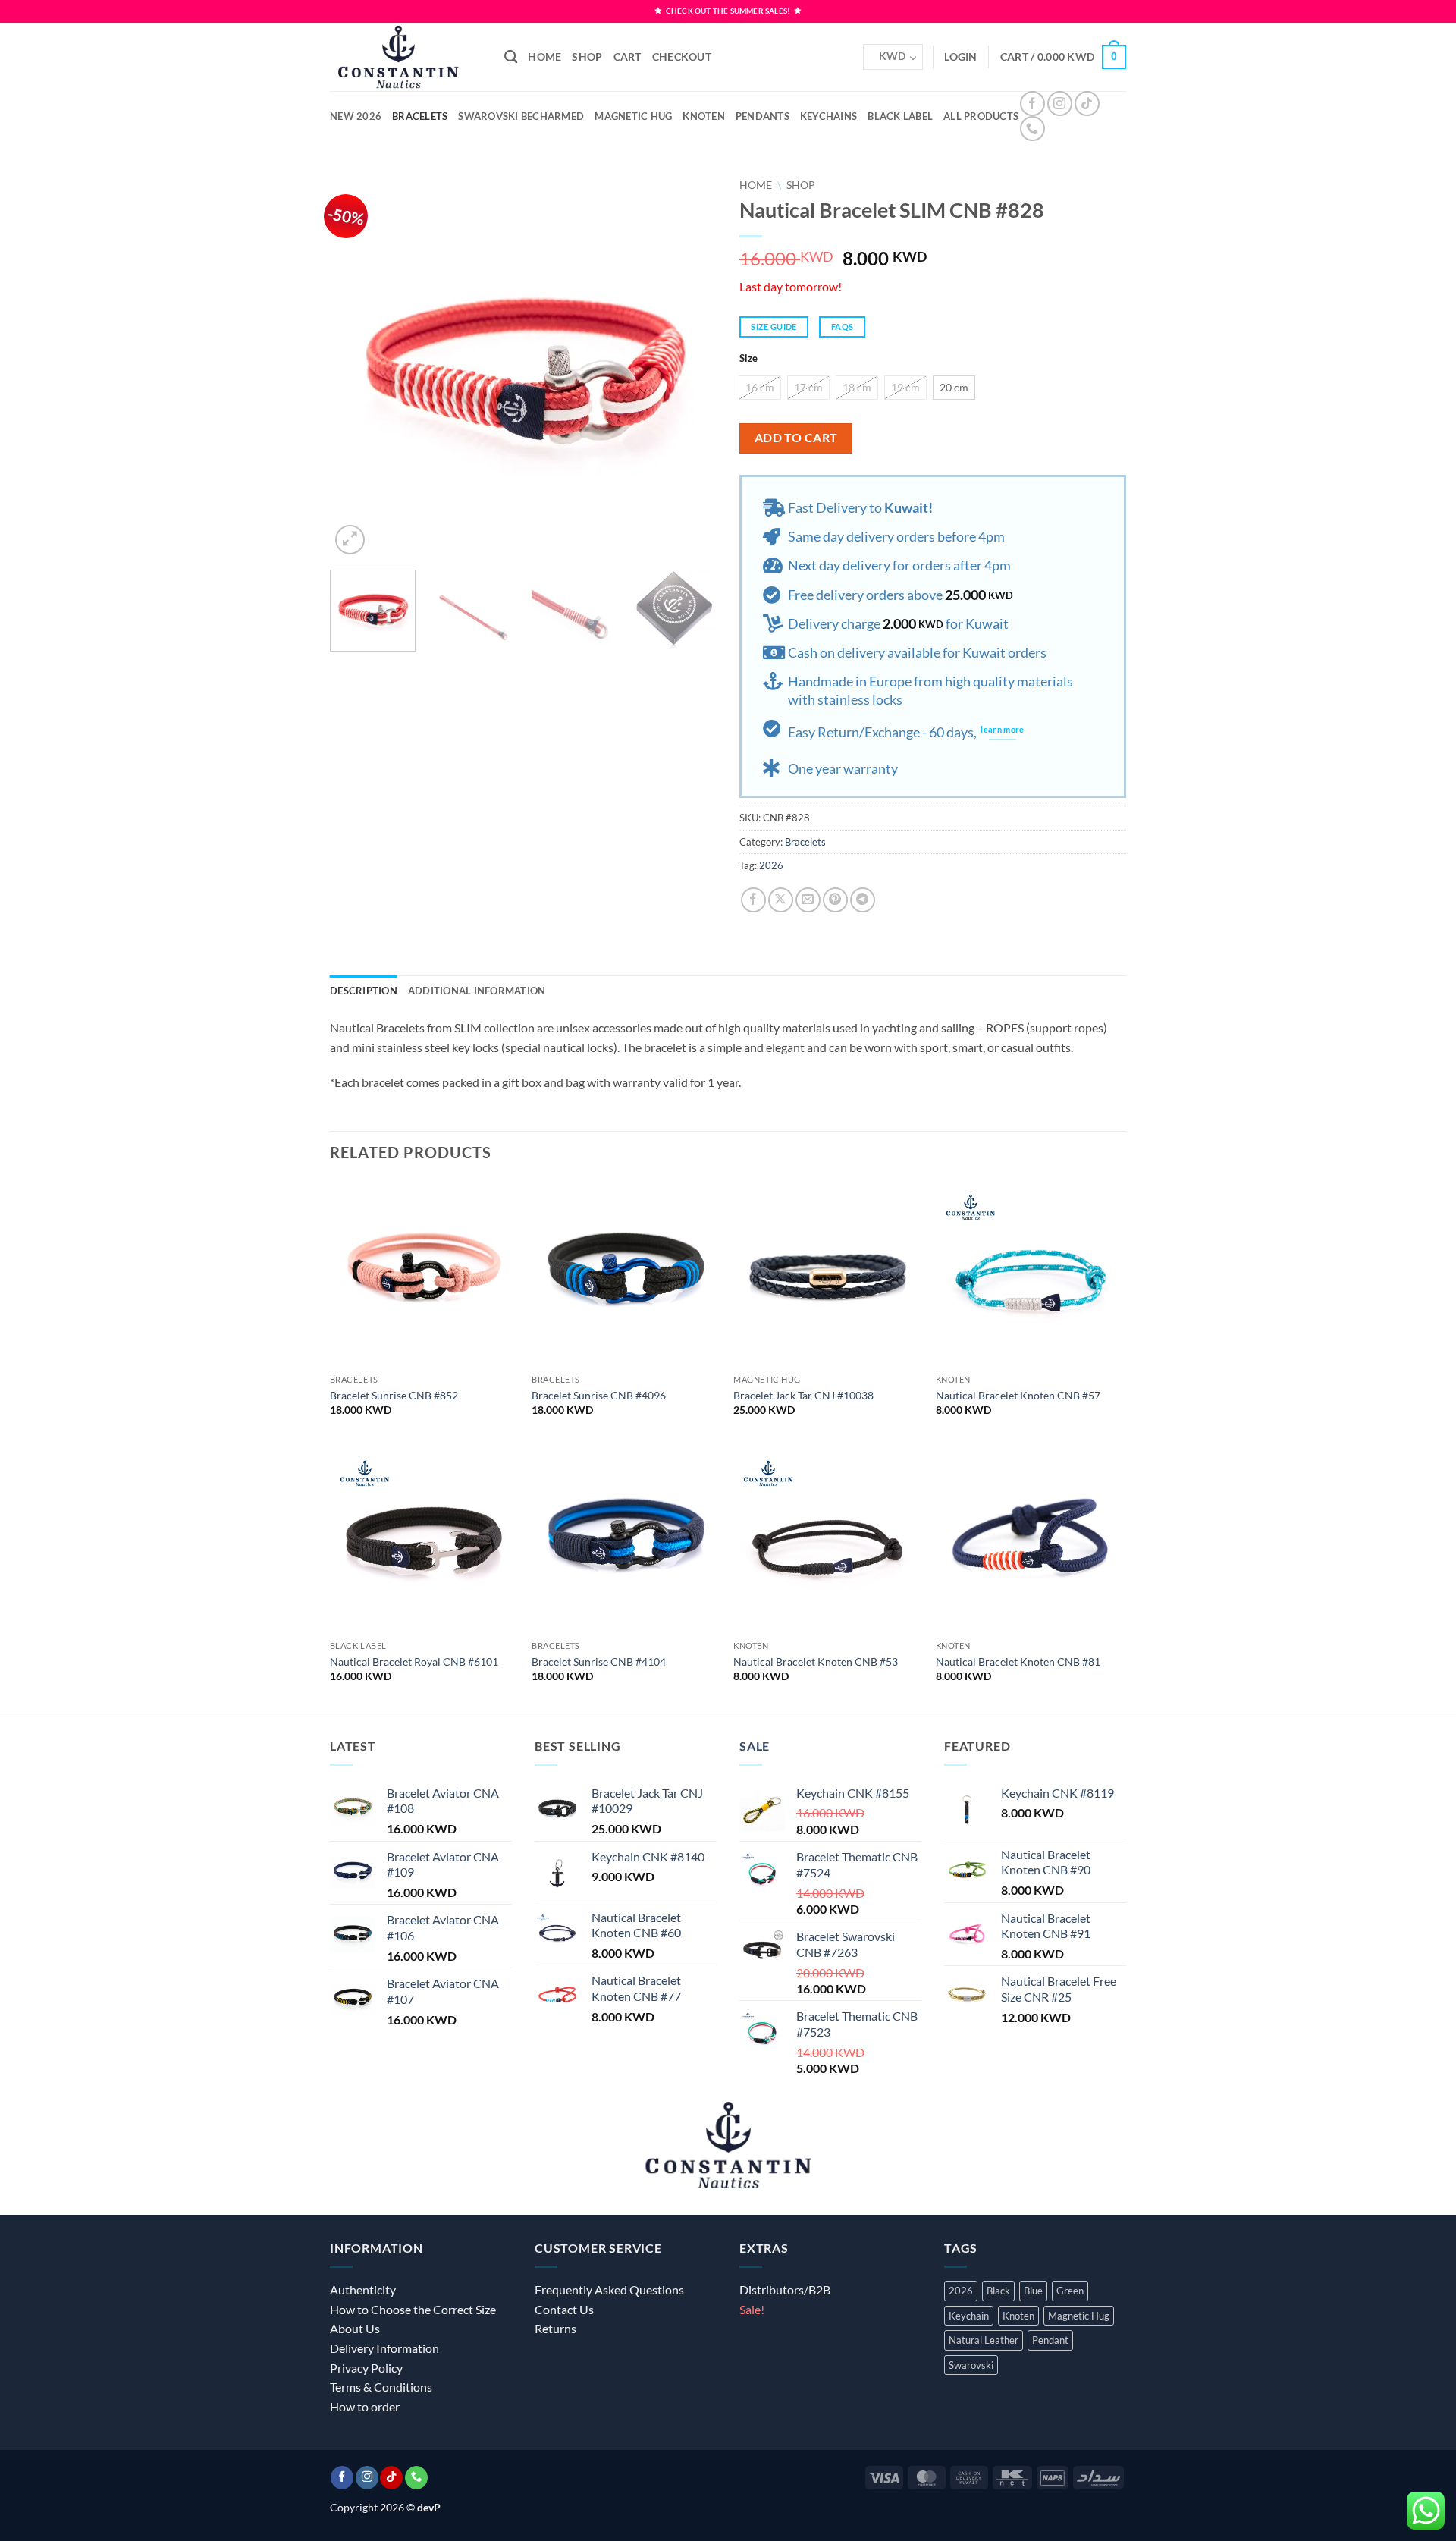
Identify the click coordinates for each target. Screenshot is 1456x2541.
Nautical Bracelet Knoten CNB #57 (1018, 1395)
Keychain (969, 2316)
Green (1070, 2291)
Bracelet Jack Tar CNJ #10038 (803, 1395)
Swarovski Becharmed (521, 116)
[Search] (511, 57)
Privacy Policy (366, 2368)
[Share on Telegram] (863, 900)
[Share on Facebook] (753, 900)
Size (748, 359)
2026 (771, 865)
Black (998, 2291)
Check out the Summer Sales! (728, 11)
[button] (1063, 57)
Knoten (704, 116)
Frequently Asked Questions (609, 2290)
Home (544, 57)
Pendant (1050, 2340)
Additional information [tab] (477, 991)
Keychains (828, 116)
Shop (587, 57)
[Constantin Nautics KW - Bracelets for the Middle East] (406, 57)
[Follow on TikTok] (1087, 104)
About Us (355, 2328)
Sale (755, 1746)
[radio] (760, 388)
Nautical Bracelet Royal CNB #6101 (414, 1662)
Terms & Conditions (381, 2387)
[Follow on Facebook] (1032, 104)
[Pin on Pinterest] (835, 900)
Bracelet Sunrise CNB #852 (394, 1395)
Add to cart (796, 438)
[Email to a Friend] (808, 900)
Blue (1033, 2291)
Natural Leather (984, 2340)
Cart (628, 57)
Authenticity (363, 2290)
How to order (365, 2406)
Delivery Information (384, 2348)
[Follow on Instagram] (1060, 104)
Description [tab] (364, 991)
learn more (1002, 730)
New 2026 (356, 116)
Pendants (763, 116)
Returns (555, 2328)
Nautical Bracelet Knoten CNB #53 (816, 1662)
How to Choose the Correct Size (413, 2309)
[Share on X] (781, 900)
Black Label (900, 116)
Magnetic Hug (633, 116)
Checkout (682, 57)
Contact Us (564, 2309)
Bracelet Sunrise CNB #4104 (599, 1662)
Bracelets (420, 116)
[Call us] (1032, 129)
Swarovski (971, 2365)
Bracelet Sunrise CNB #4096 (599, 1395)
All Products (981, 116)
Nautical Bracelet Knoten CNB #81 (1018, 1662)
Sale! (752, 2309)
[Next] (690, 365)
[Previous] (356, 365)
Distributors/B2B (785, 2290)
